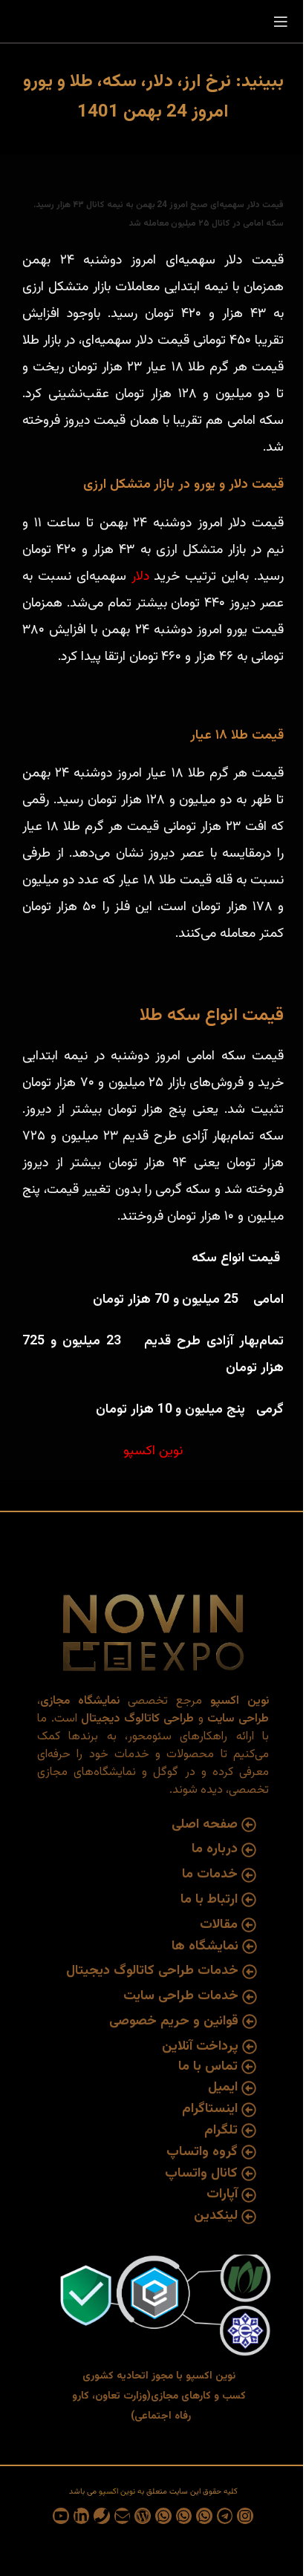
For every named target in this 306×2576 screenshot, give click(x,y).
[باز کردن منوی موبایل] (281, 22)
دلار (140, 577)
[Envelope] (123, 2516)
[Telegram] (225, 2516)
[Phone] (102, 2516)
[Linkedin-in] (82, 2516)
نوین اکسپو (153, 1451)
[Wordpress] (143, 2516)
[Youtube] (61, 2516)
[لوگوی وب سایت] (153, 22)
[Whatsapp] (204, 2516)
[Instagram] (245, 2516)
